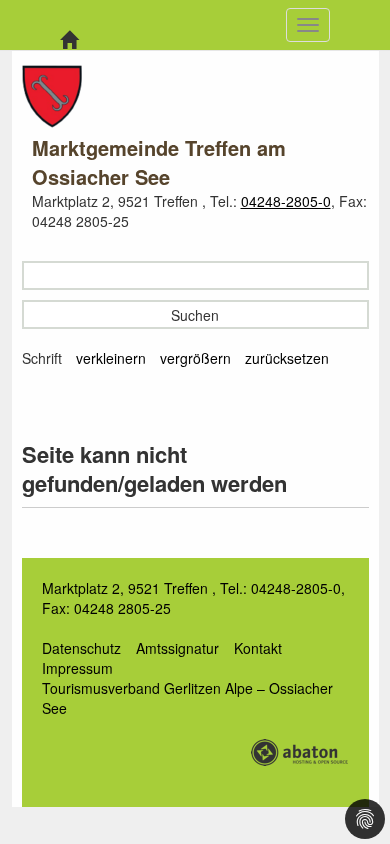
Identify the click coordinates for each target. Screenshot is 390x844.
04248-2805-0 (286, 201)
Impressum (77, 668)
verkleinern (111, 358)
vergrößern (195, 358)
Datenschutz (81, 648)
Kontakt (258, 648)
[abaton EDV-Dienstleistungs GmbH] (299, 750)
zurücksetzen (287, 358)
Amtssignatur (177, 648)
